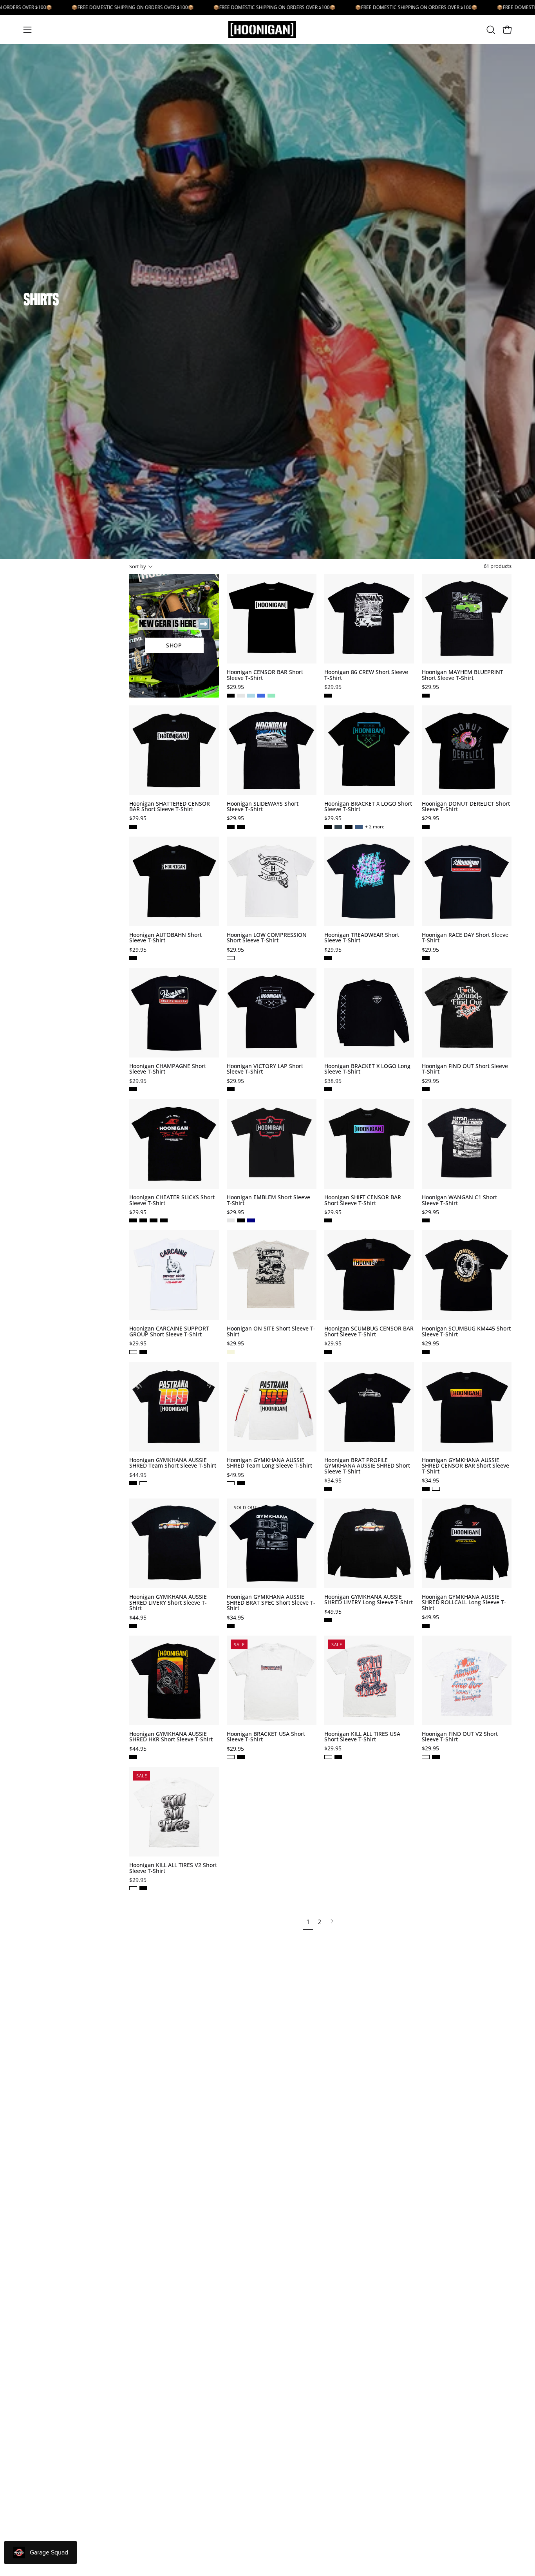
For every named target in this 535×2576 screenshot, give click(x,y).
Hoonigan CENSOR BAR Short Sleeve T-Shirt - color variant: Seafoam (271, 696)
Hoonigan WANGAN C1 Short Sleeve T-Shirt (459, 1200)
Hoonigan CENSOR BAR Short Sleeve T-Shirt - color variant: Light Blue (251, 696)
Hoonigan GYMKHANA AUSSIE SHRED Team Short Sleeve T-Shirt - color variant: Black (133, 1483)
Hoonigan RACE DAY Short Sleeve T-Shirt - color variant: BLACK (426, 958)
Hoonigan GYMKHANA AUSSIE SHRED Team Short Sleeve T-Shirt (173, 1463)
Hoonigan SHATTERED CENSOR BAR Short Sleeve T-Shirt (170, 807)
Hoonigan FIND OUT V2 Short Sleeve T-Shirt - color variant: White (426, 1757)
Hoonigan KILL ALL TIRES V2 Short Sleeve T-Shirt (173, 1868)
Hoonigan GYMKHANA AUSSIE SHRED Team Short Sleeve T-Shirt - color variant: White (143, 1483)
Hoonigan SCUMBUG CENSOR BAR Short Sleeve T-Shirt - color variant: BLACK (328, 1352)
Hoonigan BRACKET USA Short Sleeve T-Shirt (266, 1737)
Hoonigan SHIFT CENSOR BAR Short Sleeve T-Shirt (363, 1200)
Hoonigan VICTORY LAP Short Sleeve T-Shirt (265, 1069)
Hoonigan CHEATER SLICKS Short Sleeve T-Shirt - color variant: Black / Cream (154, 1220)
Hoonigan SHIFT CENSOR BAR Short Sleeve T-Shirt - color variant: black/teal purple (328, 1220)
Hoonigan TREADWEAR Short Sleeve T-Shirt (362, 938)
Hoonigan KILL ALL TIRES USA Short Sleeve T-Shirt (362, 1737)
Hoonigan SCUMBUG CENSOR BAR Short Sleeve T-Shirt (369, 1331)
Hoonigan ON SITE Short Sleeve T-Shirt (271, 1331)
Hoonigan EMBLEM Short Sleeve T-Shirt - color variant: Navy (251, 1220)
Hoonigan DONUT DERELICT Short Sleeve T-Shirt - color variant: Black (426, 827)
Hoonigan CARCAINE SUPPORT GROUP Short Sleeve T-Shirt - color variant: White (133, 1352)
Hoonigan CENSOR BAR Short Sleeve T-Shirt (265, 675)
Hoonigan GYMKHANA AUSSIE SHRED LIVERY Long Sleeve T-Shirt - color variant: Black (328, 1620)
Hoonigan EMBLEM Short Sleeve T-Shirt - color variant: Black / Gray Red (231, 1220)
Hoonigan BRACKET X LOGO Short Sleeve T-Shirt (368, 807)
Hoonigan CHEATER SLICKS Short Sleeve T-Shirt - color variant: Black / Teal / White (143, 1220)
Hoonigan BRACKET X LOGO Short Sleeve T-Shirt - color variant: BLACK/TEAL (328, 827)
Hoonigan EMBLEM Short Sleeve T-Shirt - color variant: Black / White (241, 1220)
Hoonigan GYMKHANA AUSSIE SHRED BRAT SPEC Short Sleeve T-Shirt (271, 1603)
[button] (491, 30)
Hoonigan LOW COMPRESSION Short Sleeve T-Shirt (267, 938)
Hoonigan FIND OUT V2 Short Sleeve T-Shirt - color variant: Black (436, 1757)
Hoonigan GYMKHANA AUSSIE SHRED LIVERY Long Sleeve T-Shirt (369, 1600)
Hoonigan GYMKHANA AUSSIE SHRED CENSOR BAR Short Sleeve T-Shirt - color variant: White (436, 1489)
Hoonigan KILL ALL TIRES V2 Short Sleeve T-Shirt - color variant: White (133, 1888)
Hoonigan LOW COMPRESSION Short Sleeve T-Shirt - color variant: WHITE (231, 958)
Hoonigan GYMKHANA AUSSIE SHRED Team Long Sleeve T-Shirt (269, 1463)
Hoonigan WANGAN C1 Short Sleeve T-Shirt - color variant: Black (426, 1220)
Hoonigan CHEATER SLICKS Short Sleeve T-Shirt (172, 1200)
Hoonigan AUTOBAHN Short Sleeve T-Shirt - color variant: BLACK (133, 958)
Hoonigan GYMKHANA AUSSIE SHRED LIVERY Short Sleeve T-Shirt (168, 1603)
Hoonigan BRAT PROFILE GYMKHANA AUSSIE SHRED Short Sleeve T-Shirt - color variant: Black (328, 1489)
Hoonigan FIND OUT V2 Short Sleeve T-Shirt (460, 1737)
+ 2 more (375, 827)
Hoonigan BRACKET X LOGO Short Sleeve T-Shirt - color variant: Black (349, 827)
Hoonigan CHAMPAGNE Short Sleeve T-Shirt (168, 1069)
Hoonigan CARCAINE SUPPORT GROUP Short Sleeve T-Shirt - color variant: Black (143, 1352)
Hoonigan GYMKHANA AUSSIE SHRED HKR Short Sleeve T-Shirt (171, 1737)
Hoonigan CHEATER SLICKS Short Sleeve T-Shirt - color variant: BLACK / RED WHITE (133, 1220)
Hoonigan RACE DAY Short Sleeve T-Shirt (465, 938)
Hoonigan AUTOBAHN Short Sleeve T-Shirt (165, 938)
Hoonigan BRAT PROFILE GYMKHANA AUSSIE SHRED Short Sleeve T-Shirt (367, 1466)
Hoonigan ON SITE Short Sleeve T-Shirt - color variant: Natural (231, 1352)
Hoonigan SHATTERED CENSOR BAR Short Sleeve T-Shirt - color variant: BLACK (133, 827)
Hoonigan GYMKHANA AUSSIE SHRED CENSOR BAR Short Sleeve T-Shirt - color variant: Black (426, 1489)
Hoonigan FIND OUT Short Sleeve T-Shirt (465, 1069)
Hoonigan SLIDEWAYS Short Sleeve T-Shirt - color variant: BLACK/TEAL (231, 827)
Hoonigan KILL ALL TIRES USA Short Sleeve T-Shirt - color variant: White (328, 1757)
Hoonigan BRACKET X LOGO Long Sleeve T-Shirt (367, 1069)
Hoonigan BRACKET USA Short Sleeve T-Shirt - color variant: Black (241, 1757)
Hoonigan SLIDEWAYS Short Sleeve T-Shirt (263, 807)
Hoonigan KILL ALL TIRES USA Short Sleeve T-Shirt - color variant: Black (338, 1757)
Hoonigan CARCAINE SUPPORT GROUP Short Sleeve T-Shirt (169, 1331)
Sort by (138, 566)
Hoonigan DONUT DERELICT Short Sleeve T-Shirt (466, 807)
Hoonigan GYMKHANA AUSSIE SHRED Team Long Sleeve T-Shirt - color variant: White (231, 1483)
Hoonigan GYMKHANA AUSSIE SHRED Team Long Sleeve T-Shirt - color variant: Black (241, 1483)
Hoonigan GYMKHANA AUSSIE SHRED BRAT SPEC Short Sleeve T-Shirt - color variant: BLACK (231, 1626)
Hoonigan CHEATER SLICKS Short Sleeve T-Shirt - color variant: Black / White (164, 1220)
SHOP (174, 645)
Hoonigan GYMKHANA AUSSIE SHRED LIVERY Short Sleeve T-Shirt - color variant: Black (133, 1626)
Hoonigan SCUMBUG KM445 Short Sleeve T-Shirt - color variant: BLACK (426, 1352)
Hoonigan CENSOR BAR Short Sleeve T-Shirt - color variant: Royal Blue (261, 696)
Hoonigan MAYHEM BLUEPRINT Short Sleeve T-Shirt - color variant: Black (426, 696)
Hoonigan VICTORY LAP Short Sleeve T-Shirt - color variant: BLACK (231, 1089)
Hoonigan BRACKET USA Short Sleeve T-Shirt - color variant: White (231, 1757)
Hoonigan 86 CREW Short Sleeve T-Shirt (366, 675)
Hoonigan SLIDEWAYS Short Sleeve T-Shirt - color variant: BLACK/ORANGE (241, 827)
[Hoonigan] (267, 30)
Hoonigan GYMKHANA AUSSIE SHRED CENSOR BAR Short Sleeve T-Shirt (465, 1466)
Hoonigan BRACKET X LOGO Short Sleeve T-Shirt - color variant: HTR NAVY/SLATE (359, 827)
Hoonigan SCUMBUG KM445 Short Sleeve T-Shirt (466, 1331)
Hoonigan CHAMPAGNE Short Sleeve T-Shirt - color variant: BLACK (133, 1089)
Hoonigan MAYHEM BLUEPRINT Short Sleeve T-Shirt (463, 675)
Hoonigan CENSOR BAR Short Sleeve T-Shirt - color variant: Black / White (231, 696)
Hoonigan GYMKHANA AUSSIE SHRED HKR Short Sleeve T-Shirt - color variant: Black (133, 1757)
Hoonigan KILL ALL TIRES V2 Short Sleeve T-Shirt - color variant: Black (143, 1888)
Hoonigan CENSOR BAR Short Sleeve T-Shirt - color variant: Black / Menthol (241, 696)
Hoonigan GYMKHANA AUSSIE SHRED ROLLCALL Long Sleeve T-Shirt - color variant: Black (426, 1626)
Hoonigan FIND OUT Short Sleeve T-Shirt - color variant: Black (426, 1089)
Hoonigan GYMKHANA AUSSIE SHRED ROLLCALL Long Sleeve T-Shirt (464, 1603)
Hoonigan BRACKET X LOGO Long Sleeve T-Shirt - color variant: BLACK (328, 1089)
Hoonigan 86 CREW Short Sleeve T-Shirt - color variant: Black (328, 696)
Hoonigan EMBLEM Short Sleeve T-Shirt (268, 1200)
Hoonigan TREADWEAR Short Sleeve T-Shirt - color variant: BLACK (328, 958)
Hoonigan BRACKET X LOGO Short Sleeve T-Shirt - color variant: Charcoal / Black (338, 827)
